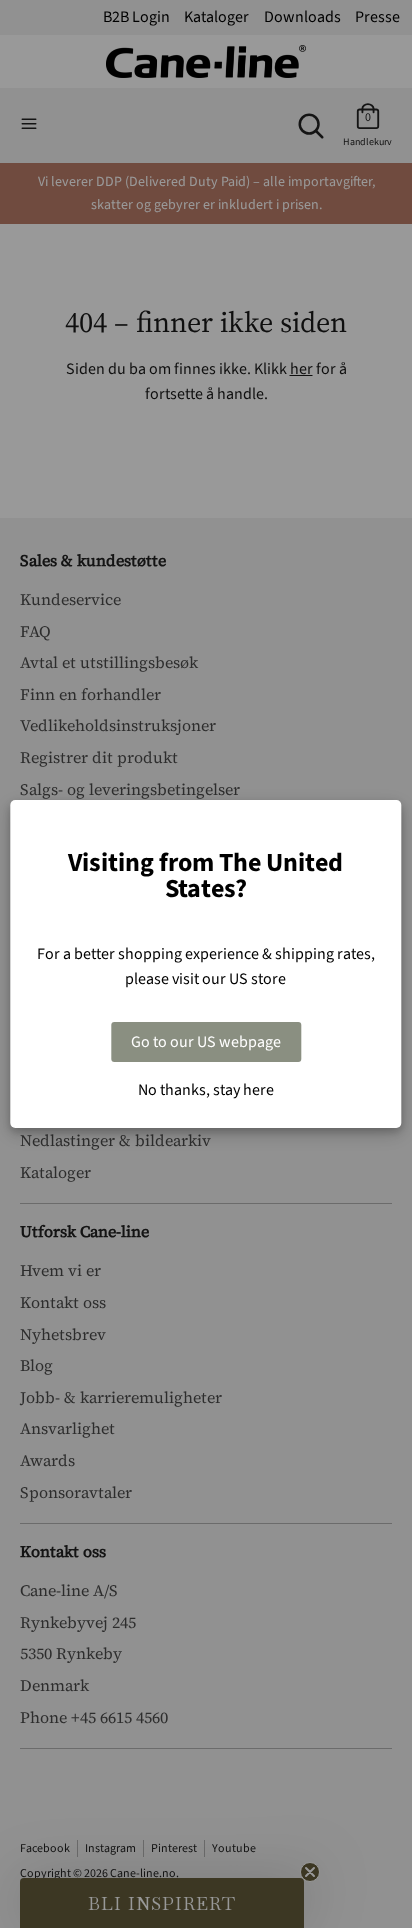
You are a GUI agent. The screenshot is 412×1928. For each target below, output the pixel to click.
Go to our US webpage (206, 1042)
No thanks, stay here (206, 1090)
